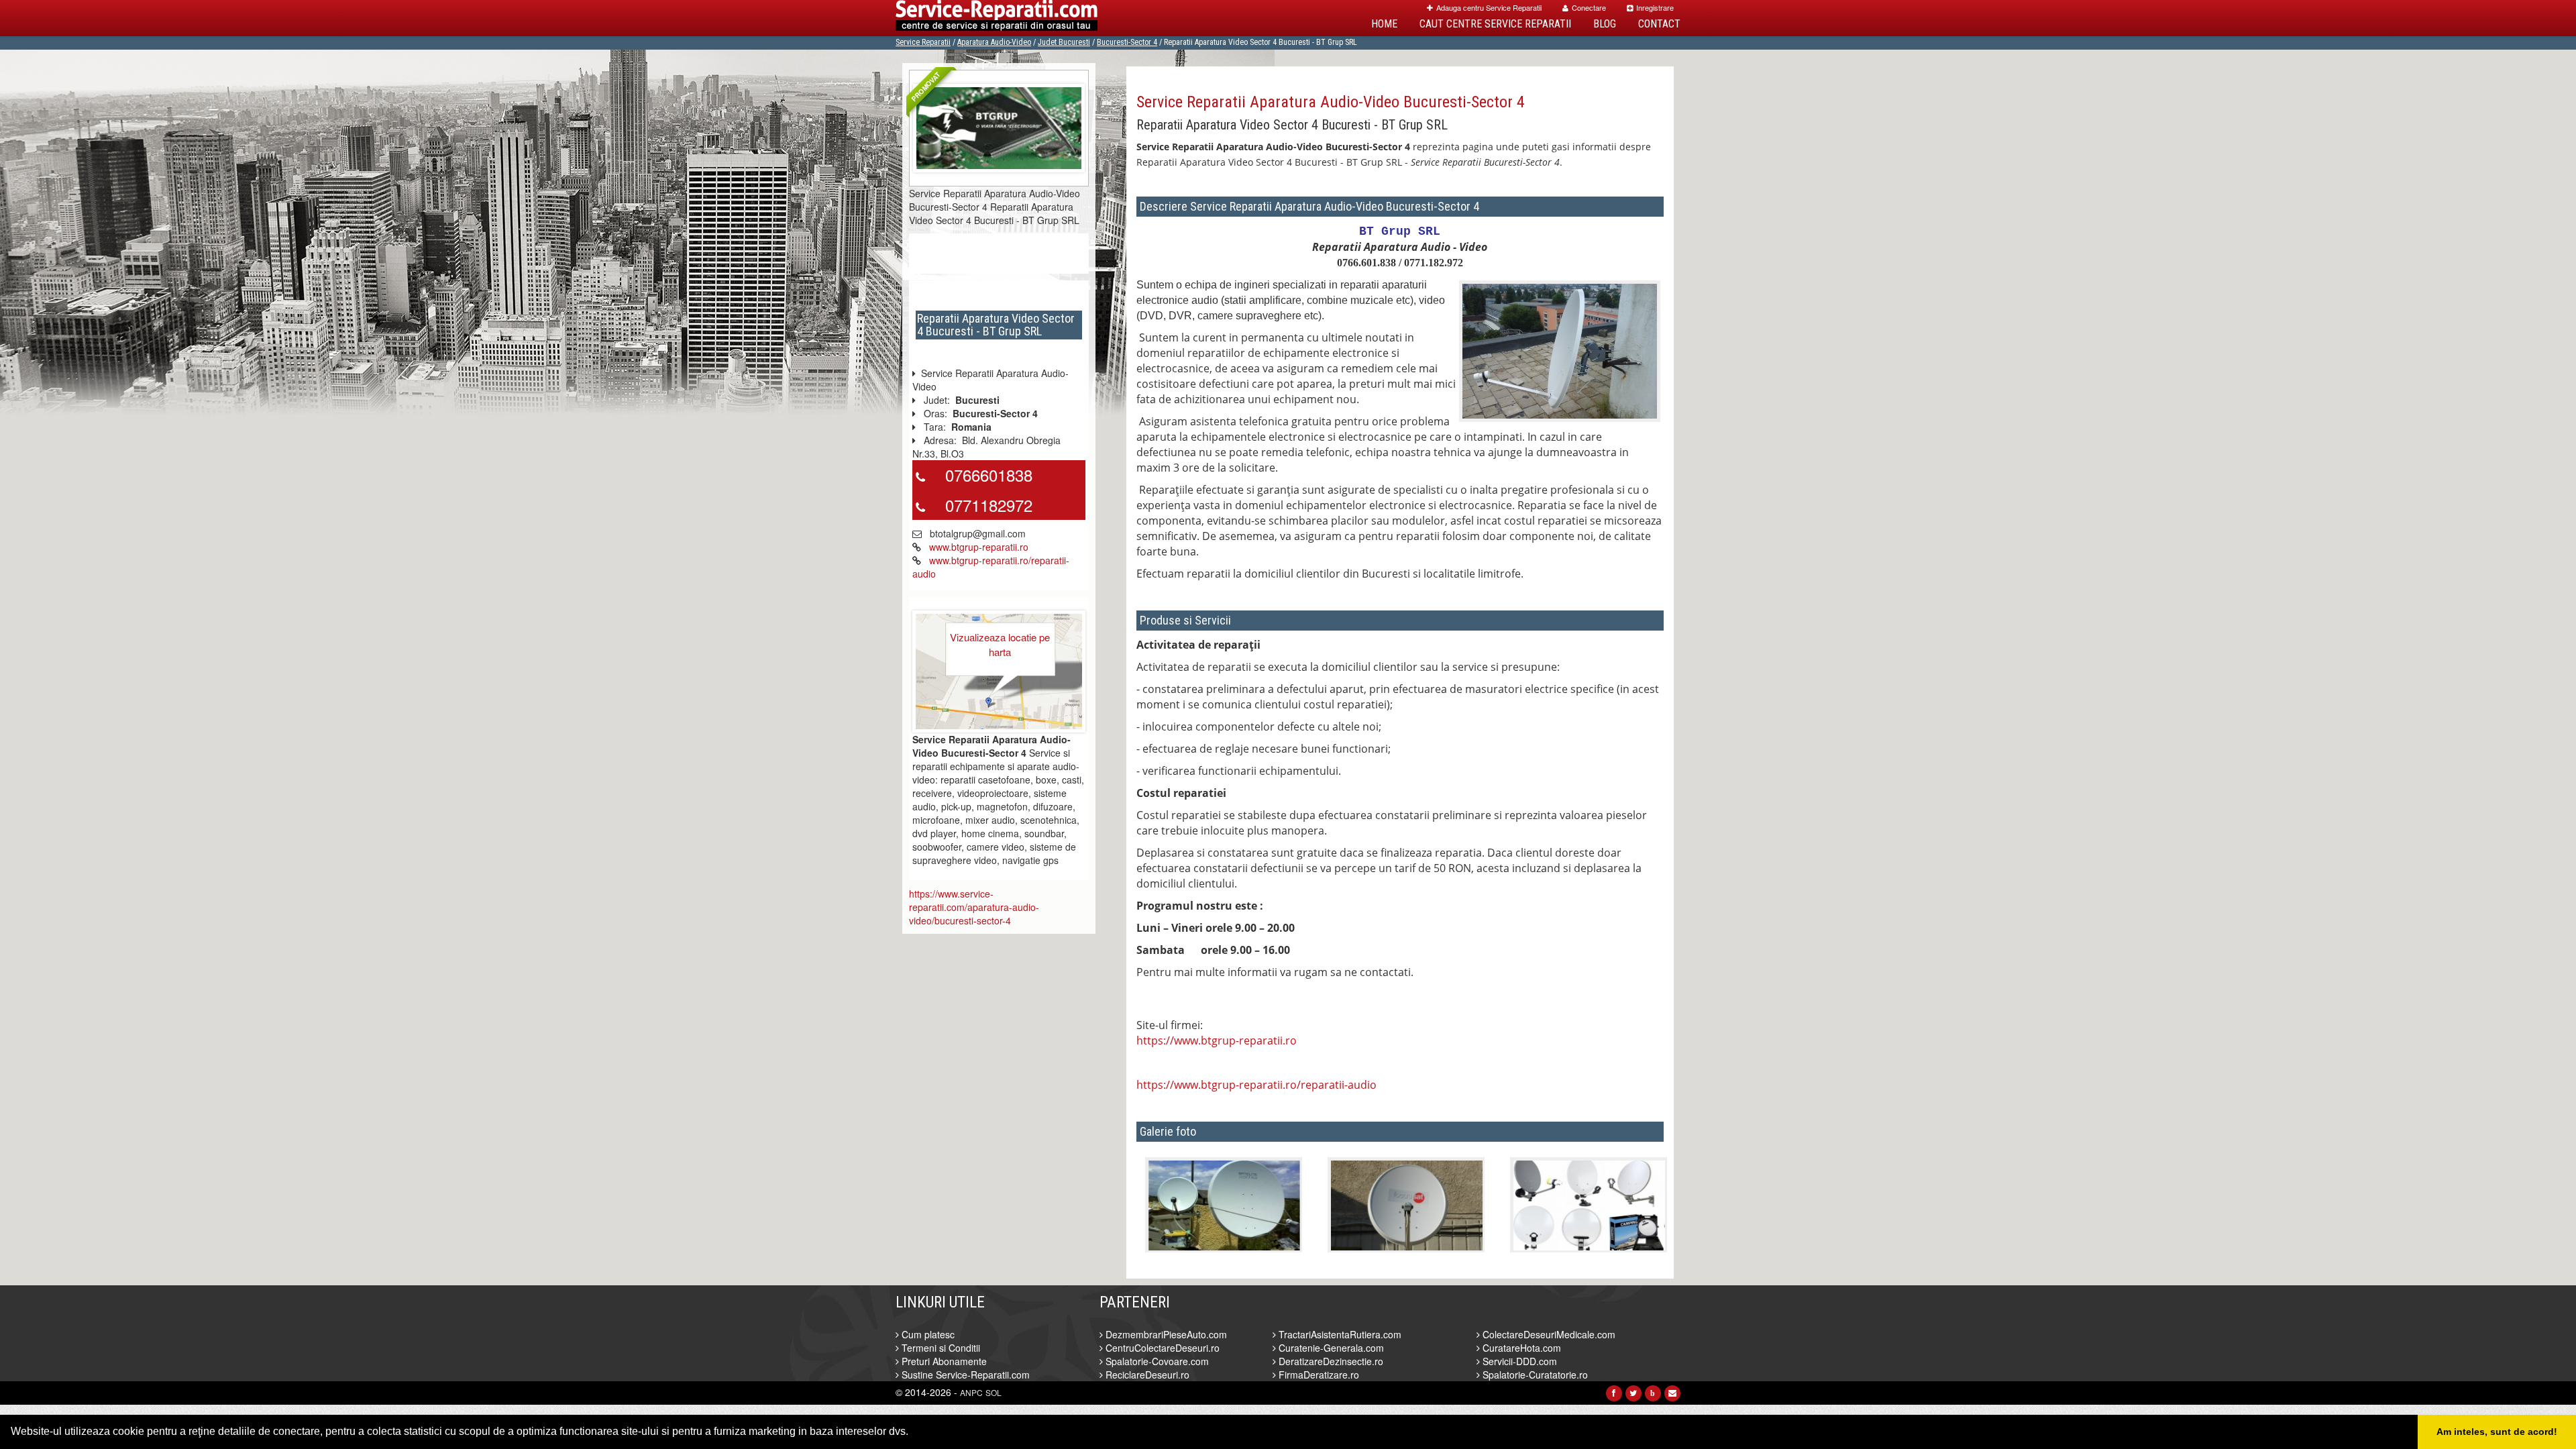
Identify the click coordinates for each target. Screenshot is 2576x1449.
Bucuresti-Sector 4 (1127, 42)
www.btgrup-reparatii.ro (979, 547)
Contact (1659, 24)
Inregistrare (1655, 7)
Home (1384, 24)
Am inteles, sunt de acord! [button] (2497, 1432)
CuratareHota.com (1520, 1348)
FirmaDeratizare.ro (1318, 1375)
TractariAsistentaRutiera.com (1339, 1334)
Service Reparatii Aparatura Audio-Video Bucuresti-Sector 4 (1331, 102)
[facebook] (1614, 1393)
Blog (1605, 24)
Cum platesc (927, 1334)
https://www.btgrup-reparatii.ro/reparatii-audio (1256, 1085)
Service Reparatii (923, 42)
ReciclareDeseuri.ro (1146, 1375)
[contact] (1672, 1393)
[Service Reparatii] (997, 18)
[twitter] (1633, 1393)
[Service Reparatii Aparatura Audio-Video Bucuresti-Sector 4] (999, 126)
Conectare (1589, 7)
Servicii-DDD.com (1518, 1361)
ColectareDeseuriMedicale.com (1548, 1334)
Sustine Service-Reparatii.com (964, 1375)
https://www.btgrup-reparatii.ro (1217, 1040)
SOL (994, 1392)
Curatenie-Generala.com (1330, 1348)
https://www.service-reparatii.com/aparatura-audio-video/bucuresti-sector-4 (974, 907)
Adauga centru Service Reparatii (1489, 7)
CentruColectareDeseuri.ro (1161, 1348)
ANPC (971, 1392)
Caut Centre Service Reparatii (1495, 24)
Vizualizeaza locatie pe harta (1000, 644)
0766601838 (989, 475)
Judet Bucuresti (1064, 42)
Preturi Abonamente (943, 1361)
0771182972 (989, 505)
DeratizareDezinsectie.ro (1330, 1361)
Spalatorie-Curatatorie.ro (1534, 1375)
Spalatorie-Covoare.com (1156, 1361)
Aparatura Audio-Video (994, 42)
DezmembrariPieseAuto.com (1165, 1334)
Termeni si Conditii (940, 1348)
